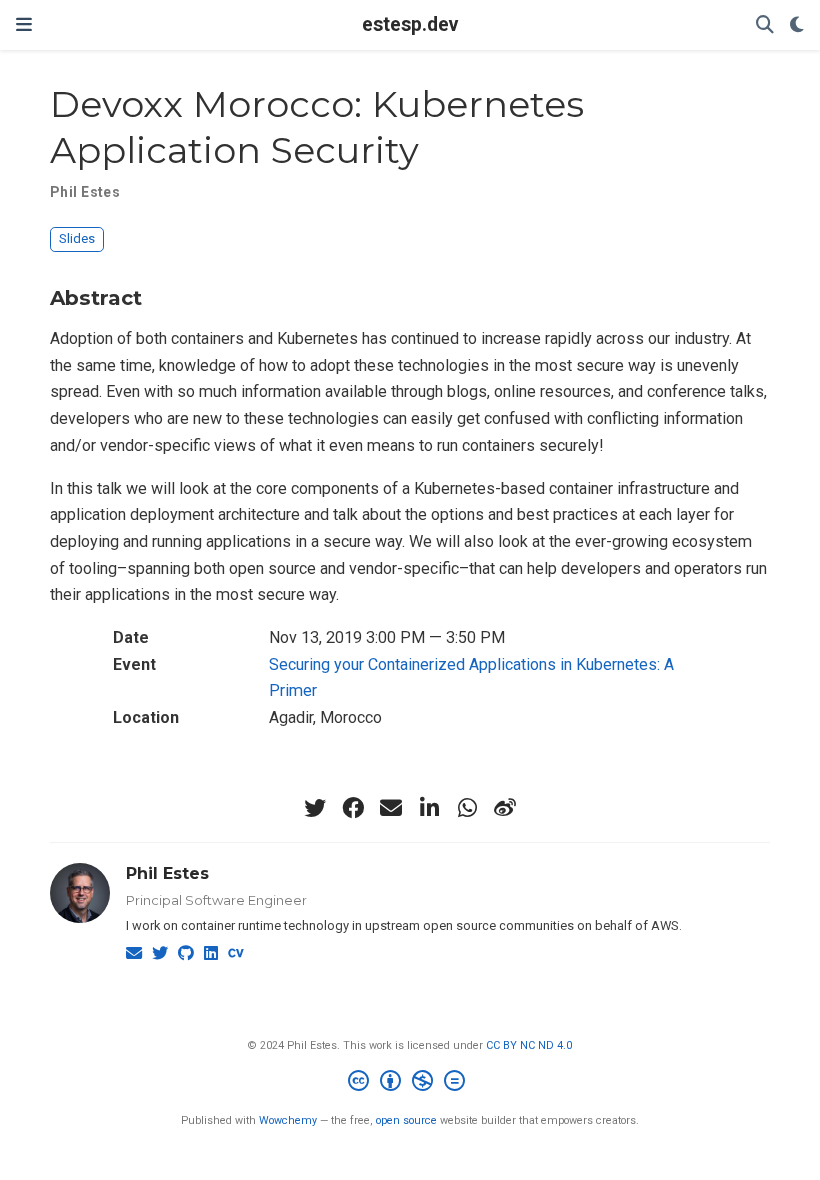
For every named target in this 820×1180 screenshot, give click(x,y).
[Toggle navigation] (24, 24)
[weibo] (505, 808)
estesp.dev (410, 24)
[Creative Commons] (410, 1083)
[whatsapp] (467, 808)
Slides (77, 238)
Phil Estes (167, 873)
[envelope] (391, 808)
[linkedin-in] (429, 808)
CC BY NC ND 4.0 (529, 1045)
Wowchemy (288, 1120)
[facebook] (353, 808)
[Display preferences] (797, 25)
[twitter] (315, 808)
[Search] (765, 25)
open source (406, 1120)
